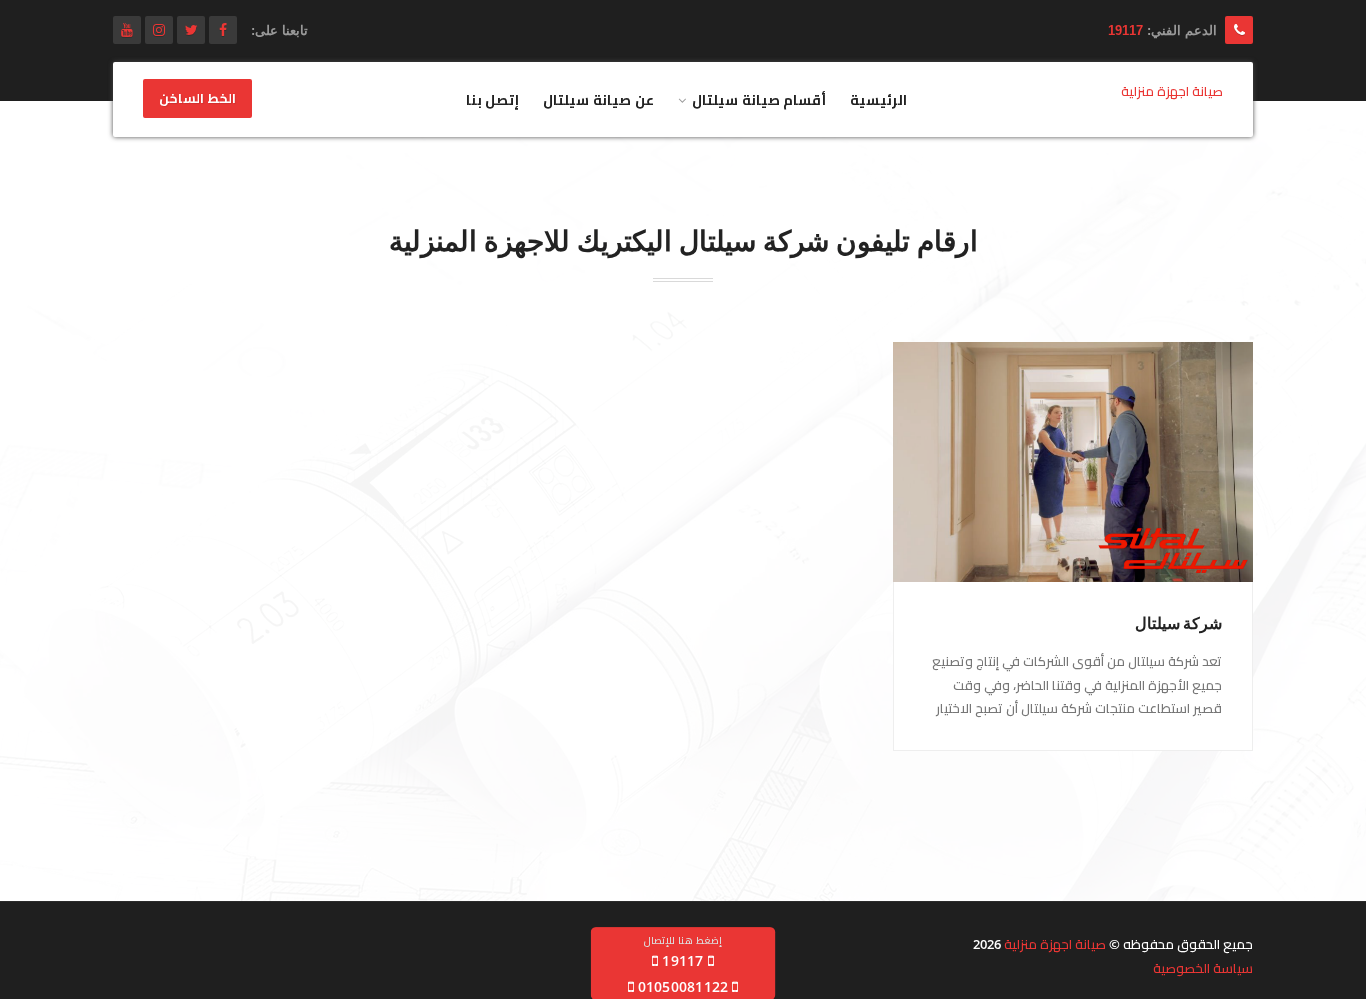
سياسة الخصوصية (1203, 968)
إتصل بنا (493, 99)
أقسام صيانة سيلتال (759, 99)
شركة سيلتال (1178, 623)
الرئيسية (878, 99)
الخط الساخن (197, 99)
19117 (1125, 30)
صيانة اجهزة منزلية (1055, 944)
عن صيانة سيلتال (598, 99)
